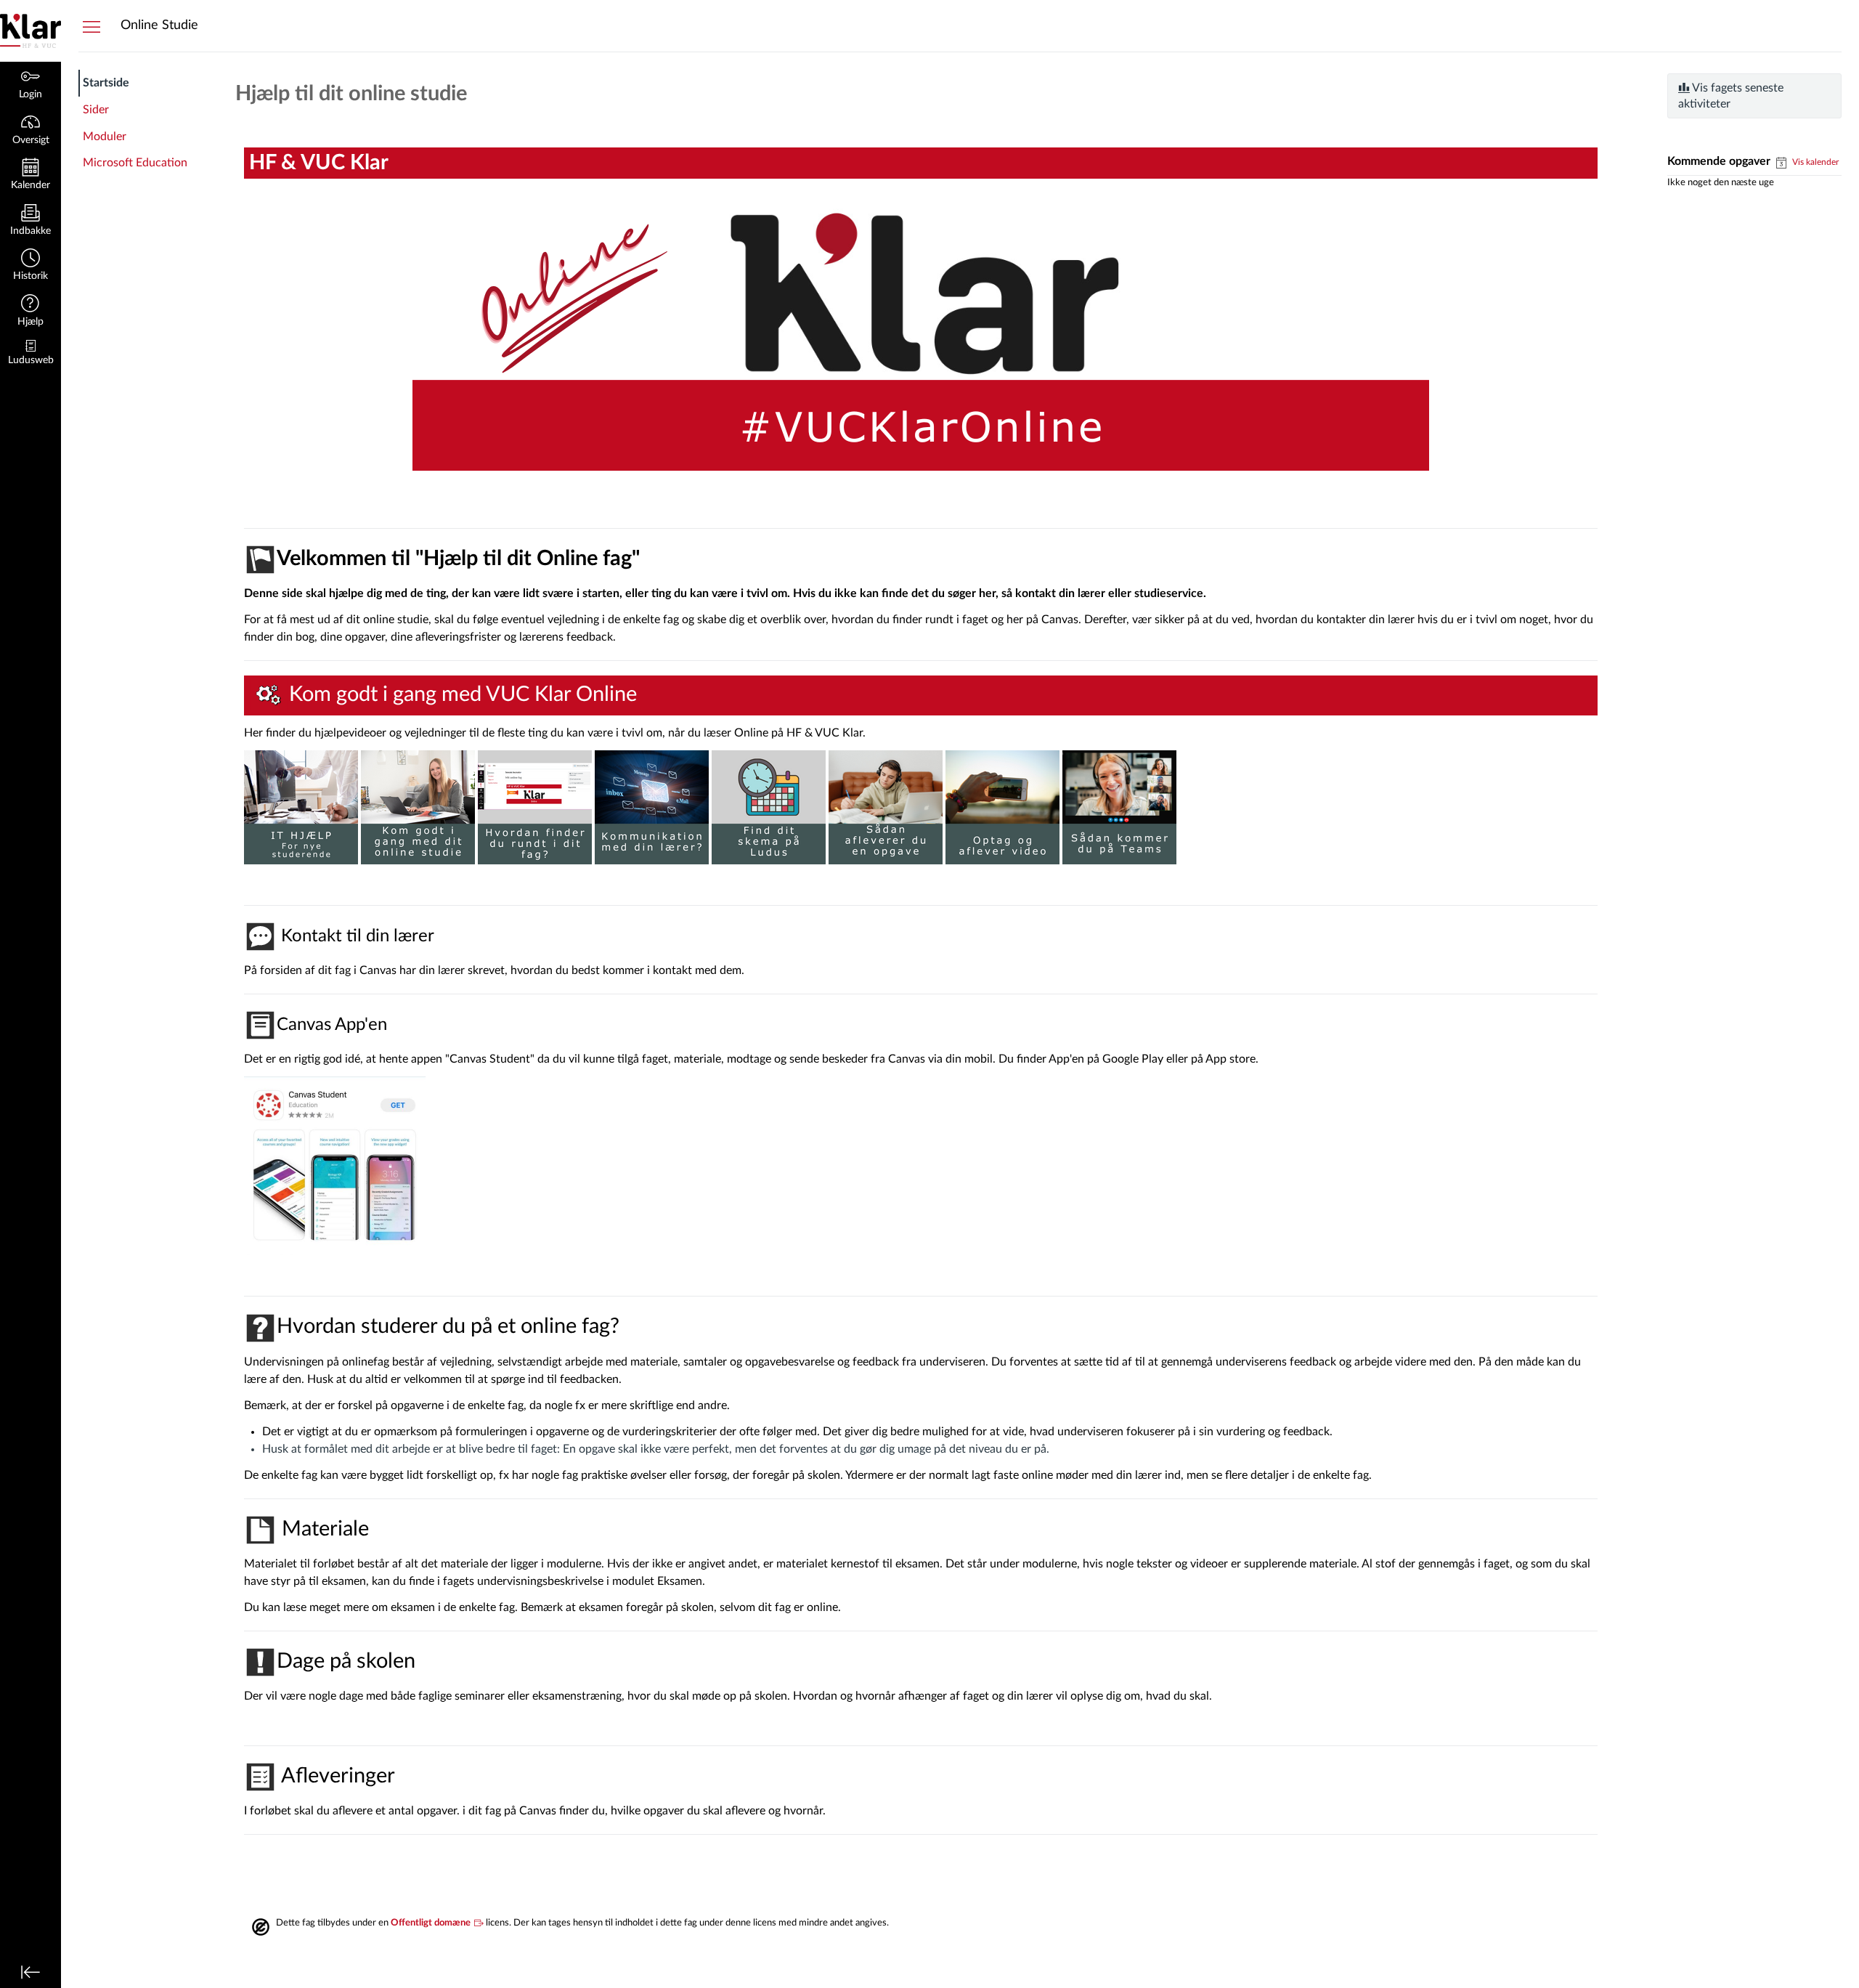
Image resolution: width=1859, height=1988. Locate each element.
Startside (106, 83)
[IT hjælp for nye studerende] (301, 807)
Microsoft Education (135, 163)
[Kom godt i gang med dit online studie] (418, 807)
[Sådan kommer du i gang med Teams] (1119, 807)
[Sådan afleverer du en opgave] (886, 807)
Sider (96, 110)
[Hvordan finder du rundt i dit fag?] (535, 807)
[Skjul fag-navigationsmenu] (91, 26)
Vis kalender (1814, 162)
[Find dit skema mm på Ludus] (769, 807)
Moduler (105, 137)
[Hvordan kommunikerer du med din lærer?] (652, 807)
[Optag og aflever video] (1002, 807)
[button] (30, 266)
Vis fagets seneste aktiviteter (1731, 96)
